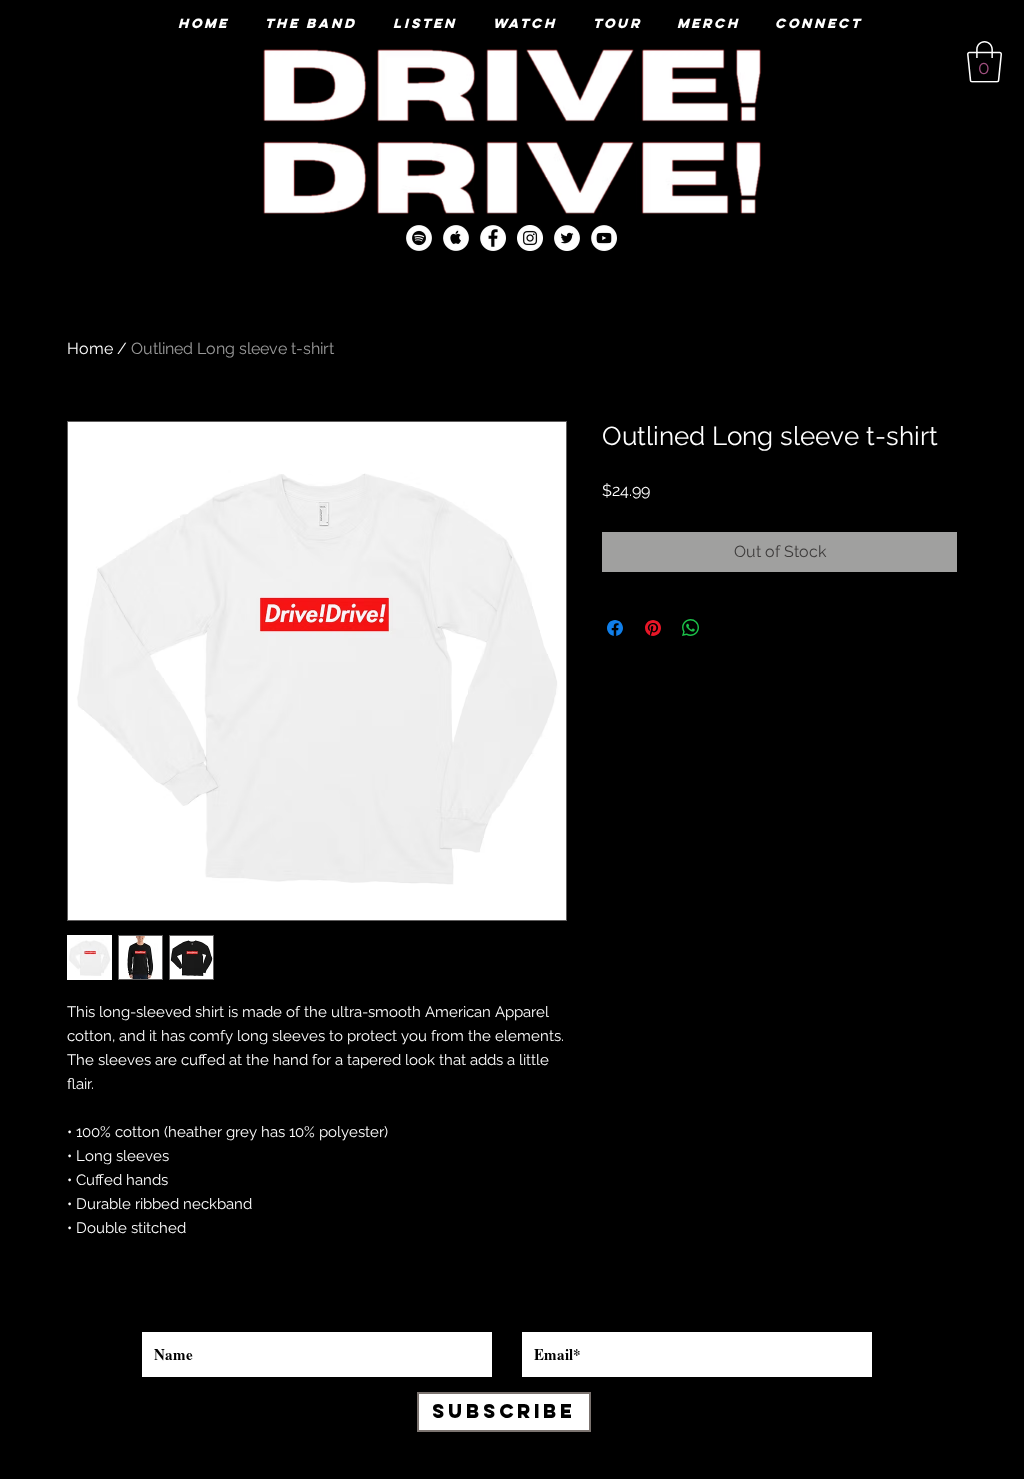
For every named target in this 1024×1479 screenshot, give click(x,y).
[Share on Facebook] (615, 628)
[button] (984, 62)
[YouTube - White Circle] (604, 238)
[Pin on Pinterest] (653, 628)
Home (90, 348)
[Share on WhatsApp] (691, 628)
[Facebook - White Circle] (493, 238)
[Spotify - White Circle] (419, 238)
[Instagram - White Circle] (530, 238)
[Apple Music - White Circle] (456, 238)
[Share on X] (729, 628)
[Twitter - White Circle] (567, 238)
